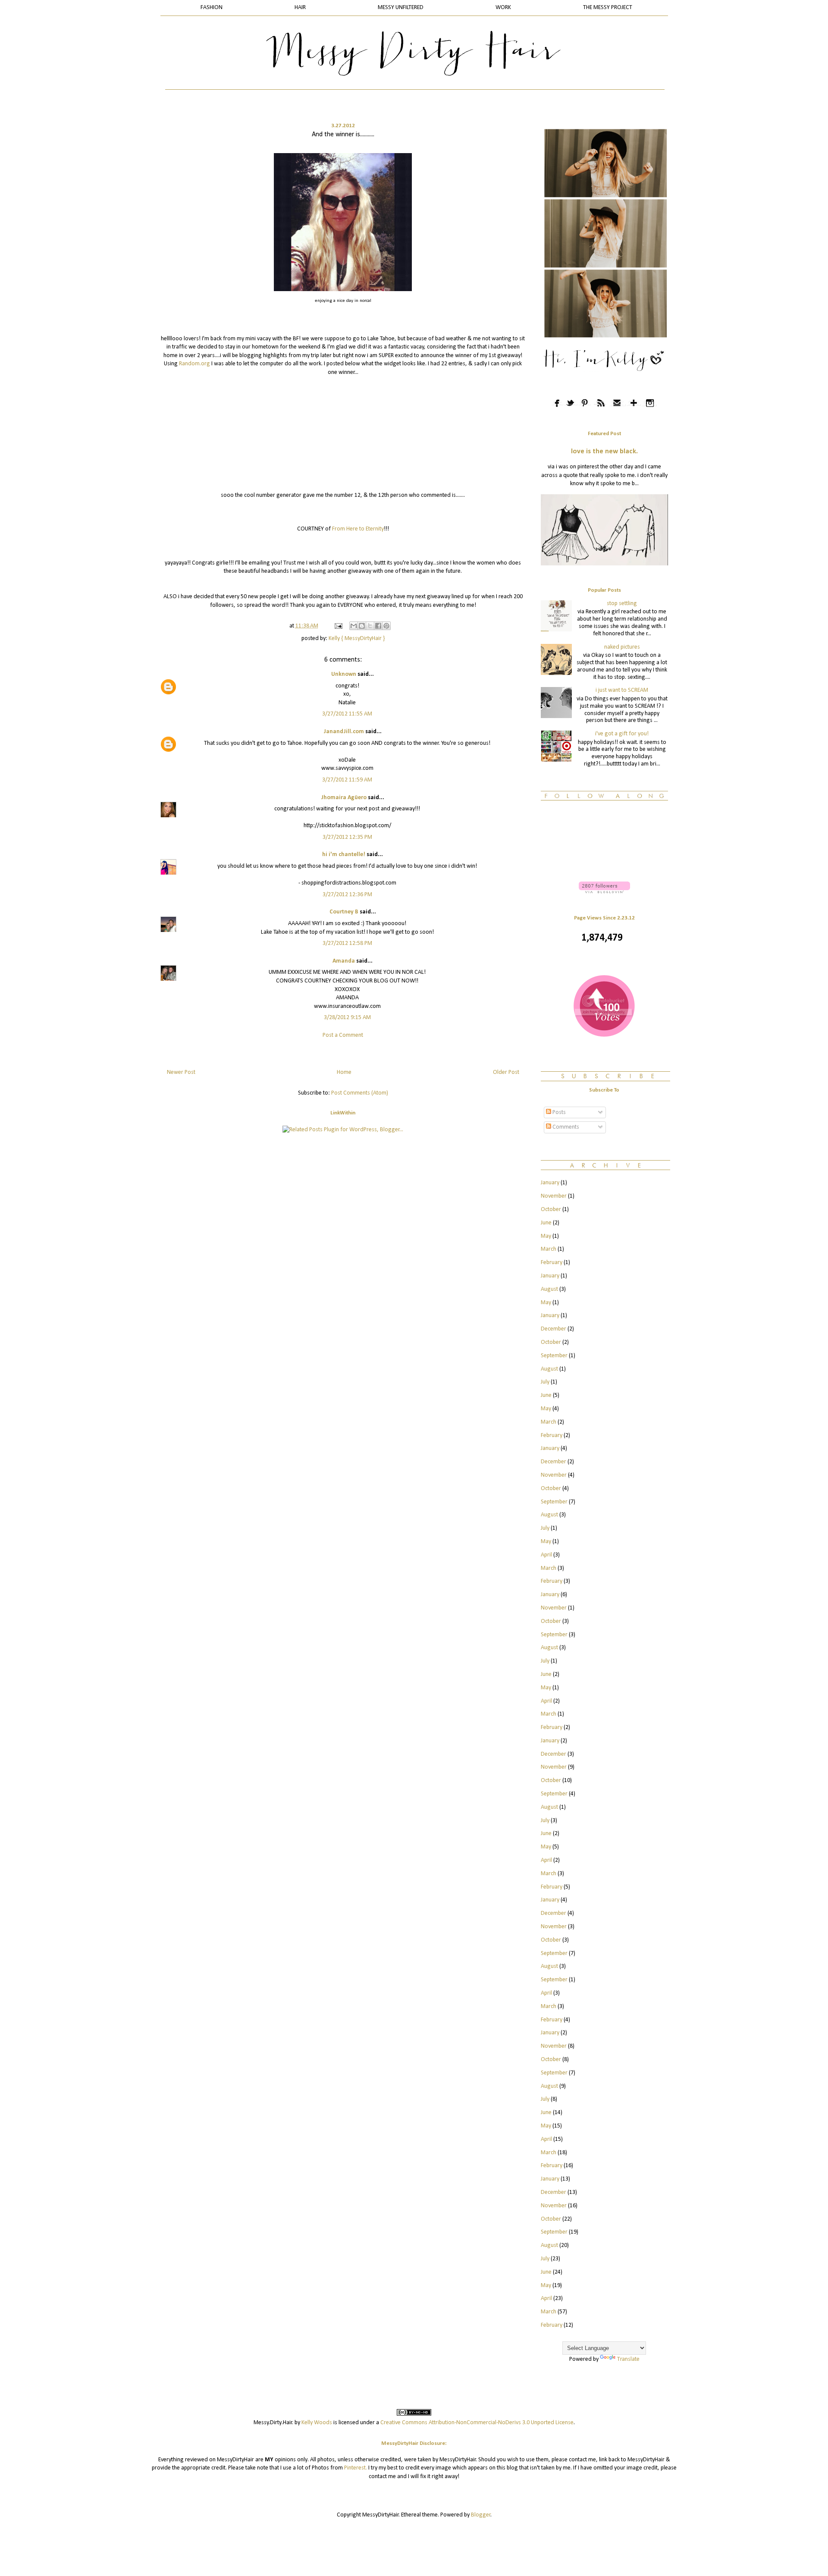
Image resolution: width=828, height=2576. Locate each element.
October (551, 1210)
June (546, 1223)
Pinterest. (356, 2468)
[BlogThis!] (362, 626)
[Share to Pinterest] (386, 626)
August (549, 1289)
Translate (628, 2359)
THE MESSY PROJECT (608, 8)
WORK (503, 8)
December (554, 1329)
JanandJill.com (344, 732)
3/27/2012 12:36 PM (347, 895)
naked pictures (622, 647)
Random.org (195, 364)
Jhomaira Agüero (344, 798)
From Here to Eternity (358, 529)
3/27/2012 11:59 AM (347, 780)
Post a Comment (343, 1035)
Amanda (344, 961)
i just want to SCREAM (622, 690)
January (550, 1183)
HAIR (300, 8)
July (545, 1382)
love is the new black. (604, 452)
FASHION (212, 8)
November (554, 1196)
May (546, 1236)
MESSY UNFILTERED (401, 8)
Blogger (481, 2515)
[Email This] (354, 626)
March (549, 1249)
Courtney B (344, 912)
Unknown (344, 674)
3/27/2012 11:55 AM (347, 714)
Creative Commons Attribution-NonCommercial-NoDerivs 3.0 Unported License (477, 2423)
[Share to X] (370, 626)
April (546, 1555)
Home (344, 1072)
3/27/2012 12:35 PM (347, 837)
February (552, 1263)
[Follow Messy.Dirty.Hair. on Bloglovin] (604, 892)
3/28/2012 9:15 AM (347, 1018)
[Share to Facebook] (378, 626)
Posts (558, 1112)
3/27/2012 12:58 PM (347, 943)
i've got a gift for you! (622, 734)
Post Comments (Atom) (360, 1093)
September (554, 1356)
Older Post (506, 1072)
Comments (565, 1127)
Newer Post (181, 1072)
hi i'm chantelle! (344, 855)
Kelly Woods (317, 2423)
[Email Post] (338, 626)
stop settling (622, 604)
